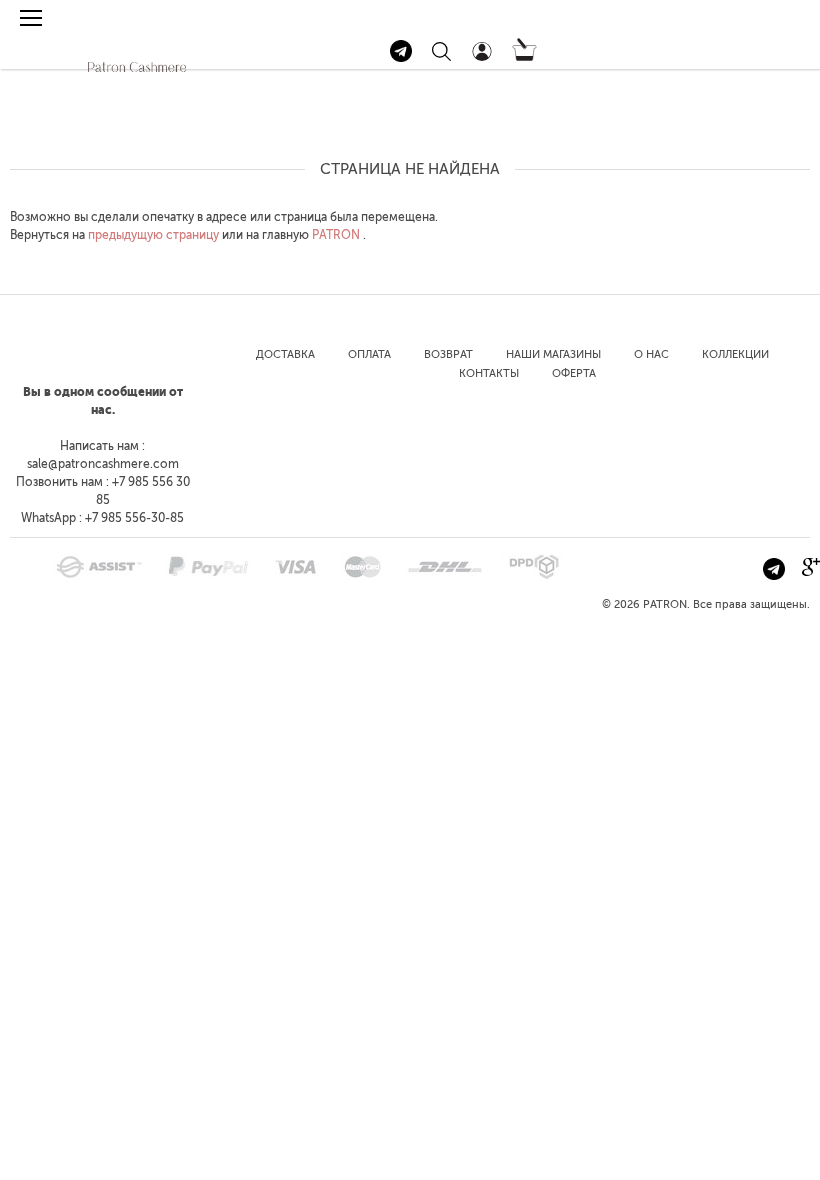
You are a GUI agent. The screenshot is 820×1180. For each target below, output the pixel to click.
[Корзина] (524, 57)
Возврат (448, 354)
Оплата (369, 354)
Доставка (285, 354)
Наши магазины (553, 354)
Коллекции (735, 354)
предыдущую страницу (153, 235)
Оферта (574, 373)
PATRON (336, 235)
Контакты (489, 373)
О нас (651, 354)
